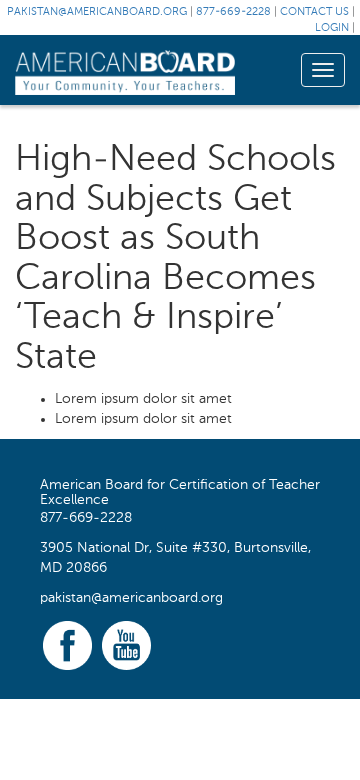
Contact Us (314, 12)
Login (332, 28)
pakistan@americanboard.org (97, 12)
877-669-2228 (233, 12)
